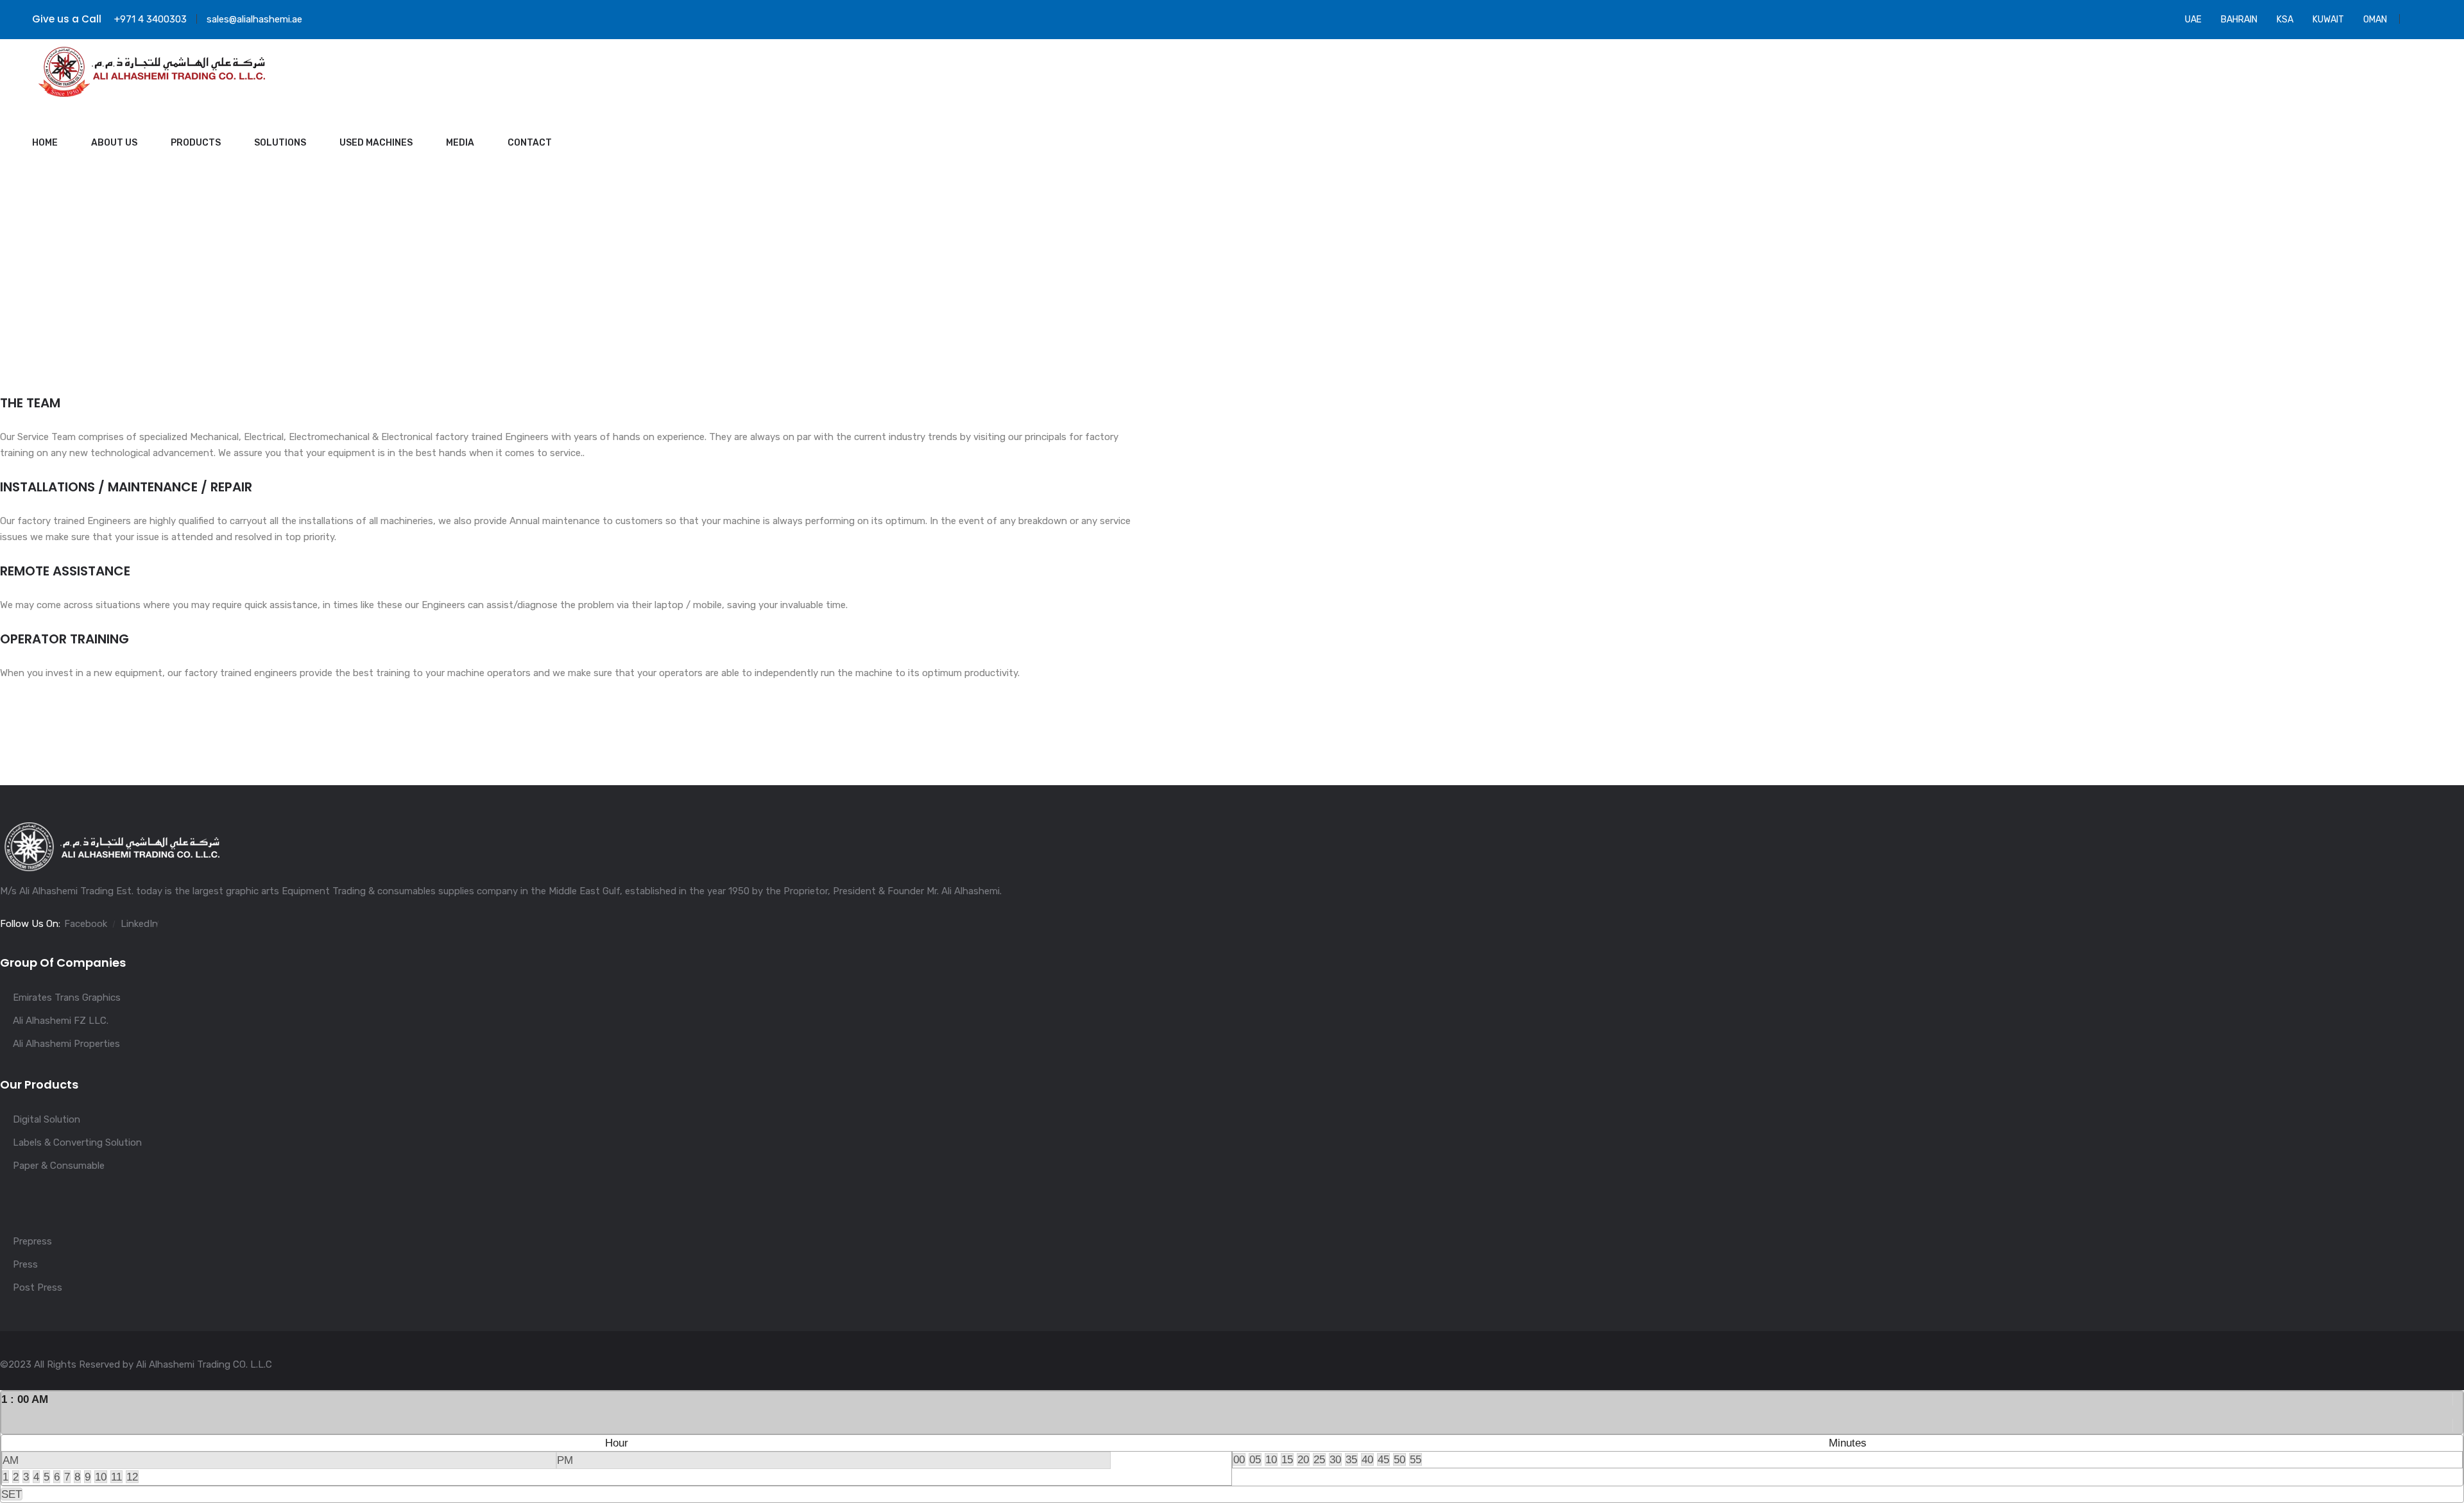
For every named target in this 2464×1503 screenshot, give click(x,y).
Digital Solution (47, 1119)
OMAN (2375, 20)
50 (1399, 1459)
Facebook (86, 924)
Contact (530, 143)
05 (1255, 1459)
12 (132, 1477)
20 (1303, 1459)
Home (45, 143)
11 (116, 1477)
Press (25, 1264)
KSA (2285, 20)
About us (114, 143)
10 (101, 1477)
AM (11, 1460)
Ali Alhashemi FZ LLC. (61, 1021)
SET (12, 1494)
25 (1319, 1459)
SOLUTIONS (280, 143)
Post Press (38, 1287)
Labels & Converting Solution (77, 1142)
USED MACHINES (376, 143)
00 (1239, 1459)
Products (196, 143)
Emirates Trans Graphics (67, 998)
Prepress (32, 1241)
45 (1383, 1459)
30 (1335, 1459)
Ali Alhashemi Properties (66, 1044)
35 (1351, 1459)
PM (565, 1460)
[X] (2458, 1412)
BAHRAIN (2239, 20)
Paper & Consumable (59, 1166)
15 (1287, 1459)
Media (460, 143)
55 (1416, 1459)
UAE (2193, 20)
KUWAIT (2328, 20)
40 (1367, 1459)
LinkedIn (139, 924)
